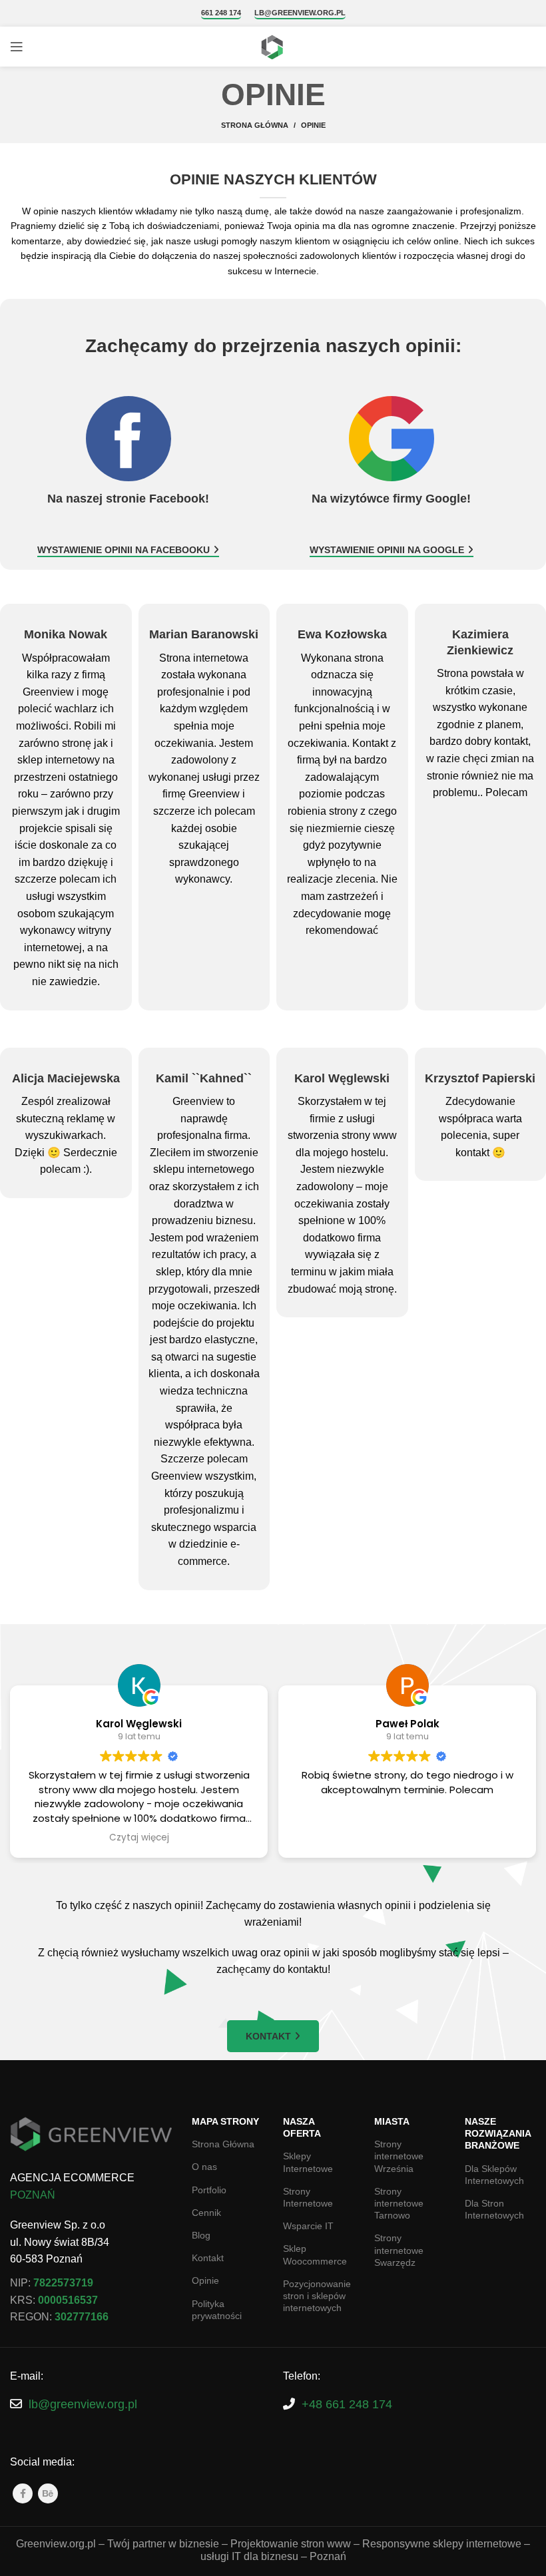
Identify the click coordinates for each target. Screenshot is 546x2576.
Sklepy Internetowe (308, 2162)
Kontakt (268, 2036)
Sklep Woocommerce (315, 2254)
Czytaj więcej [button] (139, 1838)
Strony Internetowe (308, 2197)
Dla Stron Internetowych (494, 2209)
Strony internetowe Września (399, 2156)
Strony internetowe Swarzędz (399, 2250)
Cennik (206, 2213)
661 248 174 (221, 13)
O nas (204, 2167)
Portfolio (209, 2190)
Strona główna (255, 125)
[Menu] (17, 47)
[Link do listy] (136, 2405)
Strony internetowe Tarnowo (399, 2203)
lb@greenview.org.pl (300, 13)
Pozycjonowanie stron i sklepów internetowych (317, 2296)
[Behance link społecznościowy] (48, 2493)
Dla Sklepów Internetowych (494, 2175)
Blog (201, 2235)
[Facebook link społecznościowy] (23, 2493)
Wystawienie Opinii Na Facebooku (124, 550)
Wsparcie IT (308, 2226)
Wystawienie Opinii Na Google (387, 550)
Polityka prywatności (217, 2310)
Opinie (205, 2280)
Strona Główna (223, 2144)
